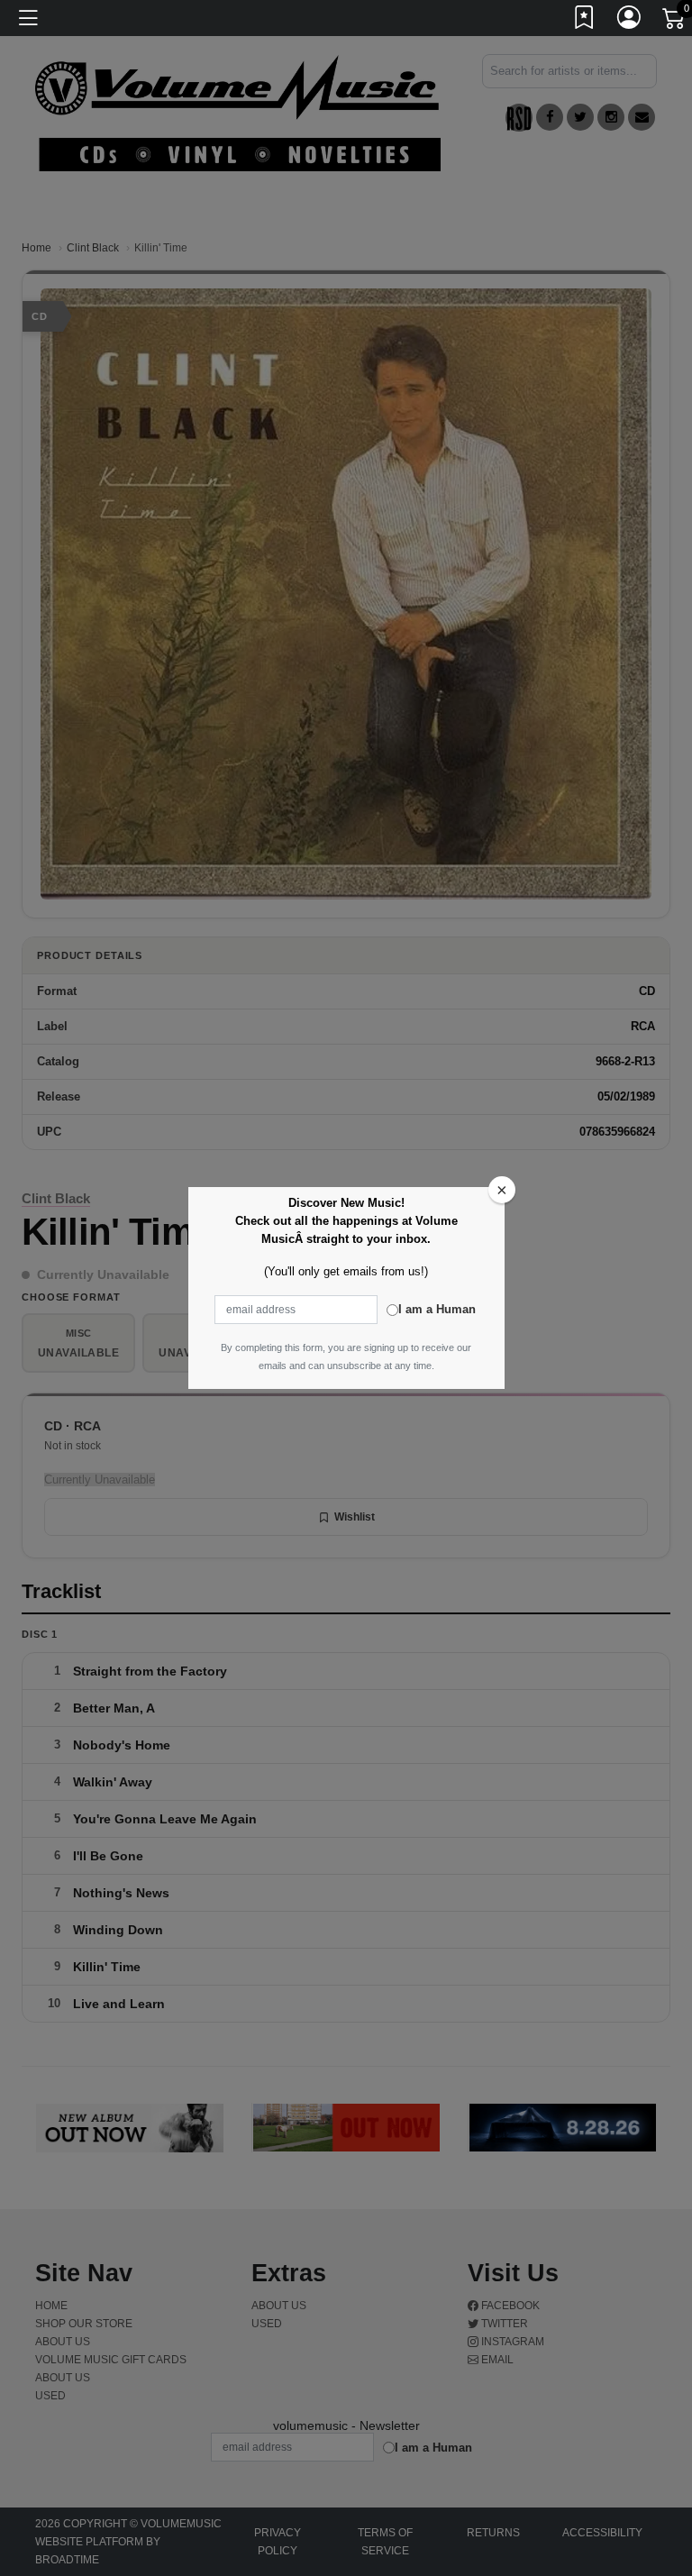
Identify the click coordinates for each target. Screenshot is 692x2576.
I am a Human (437, 1309)
